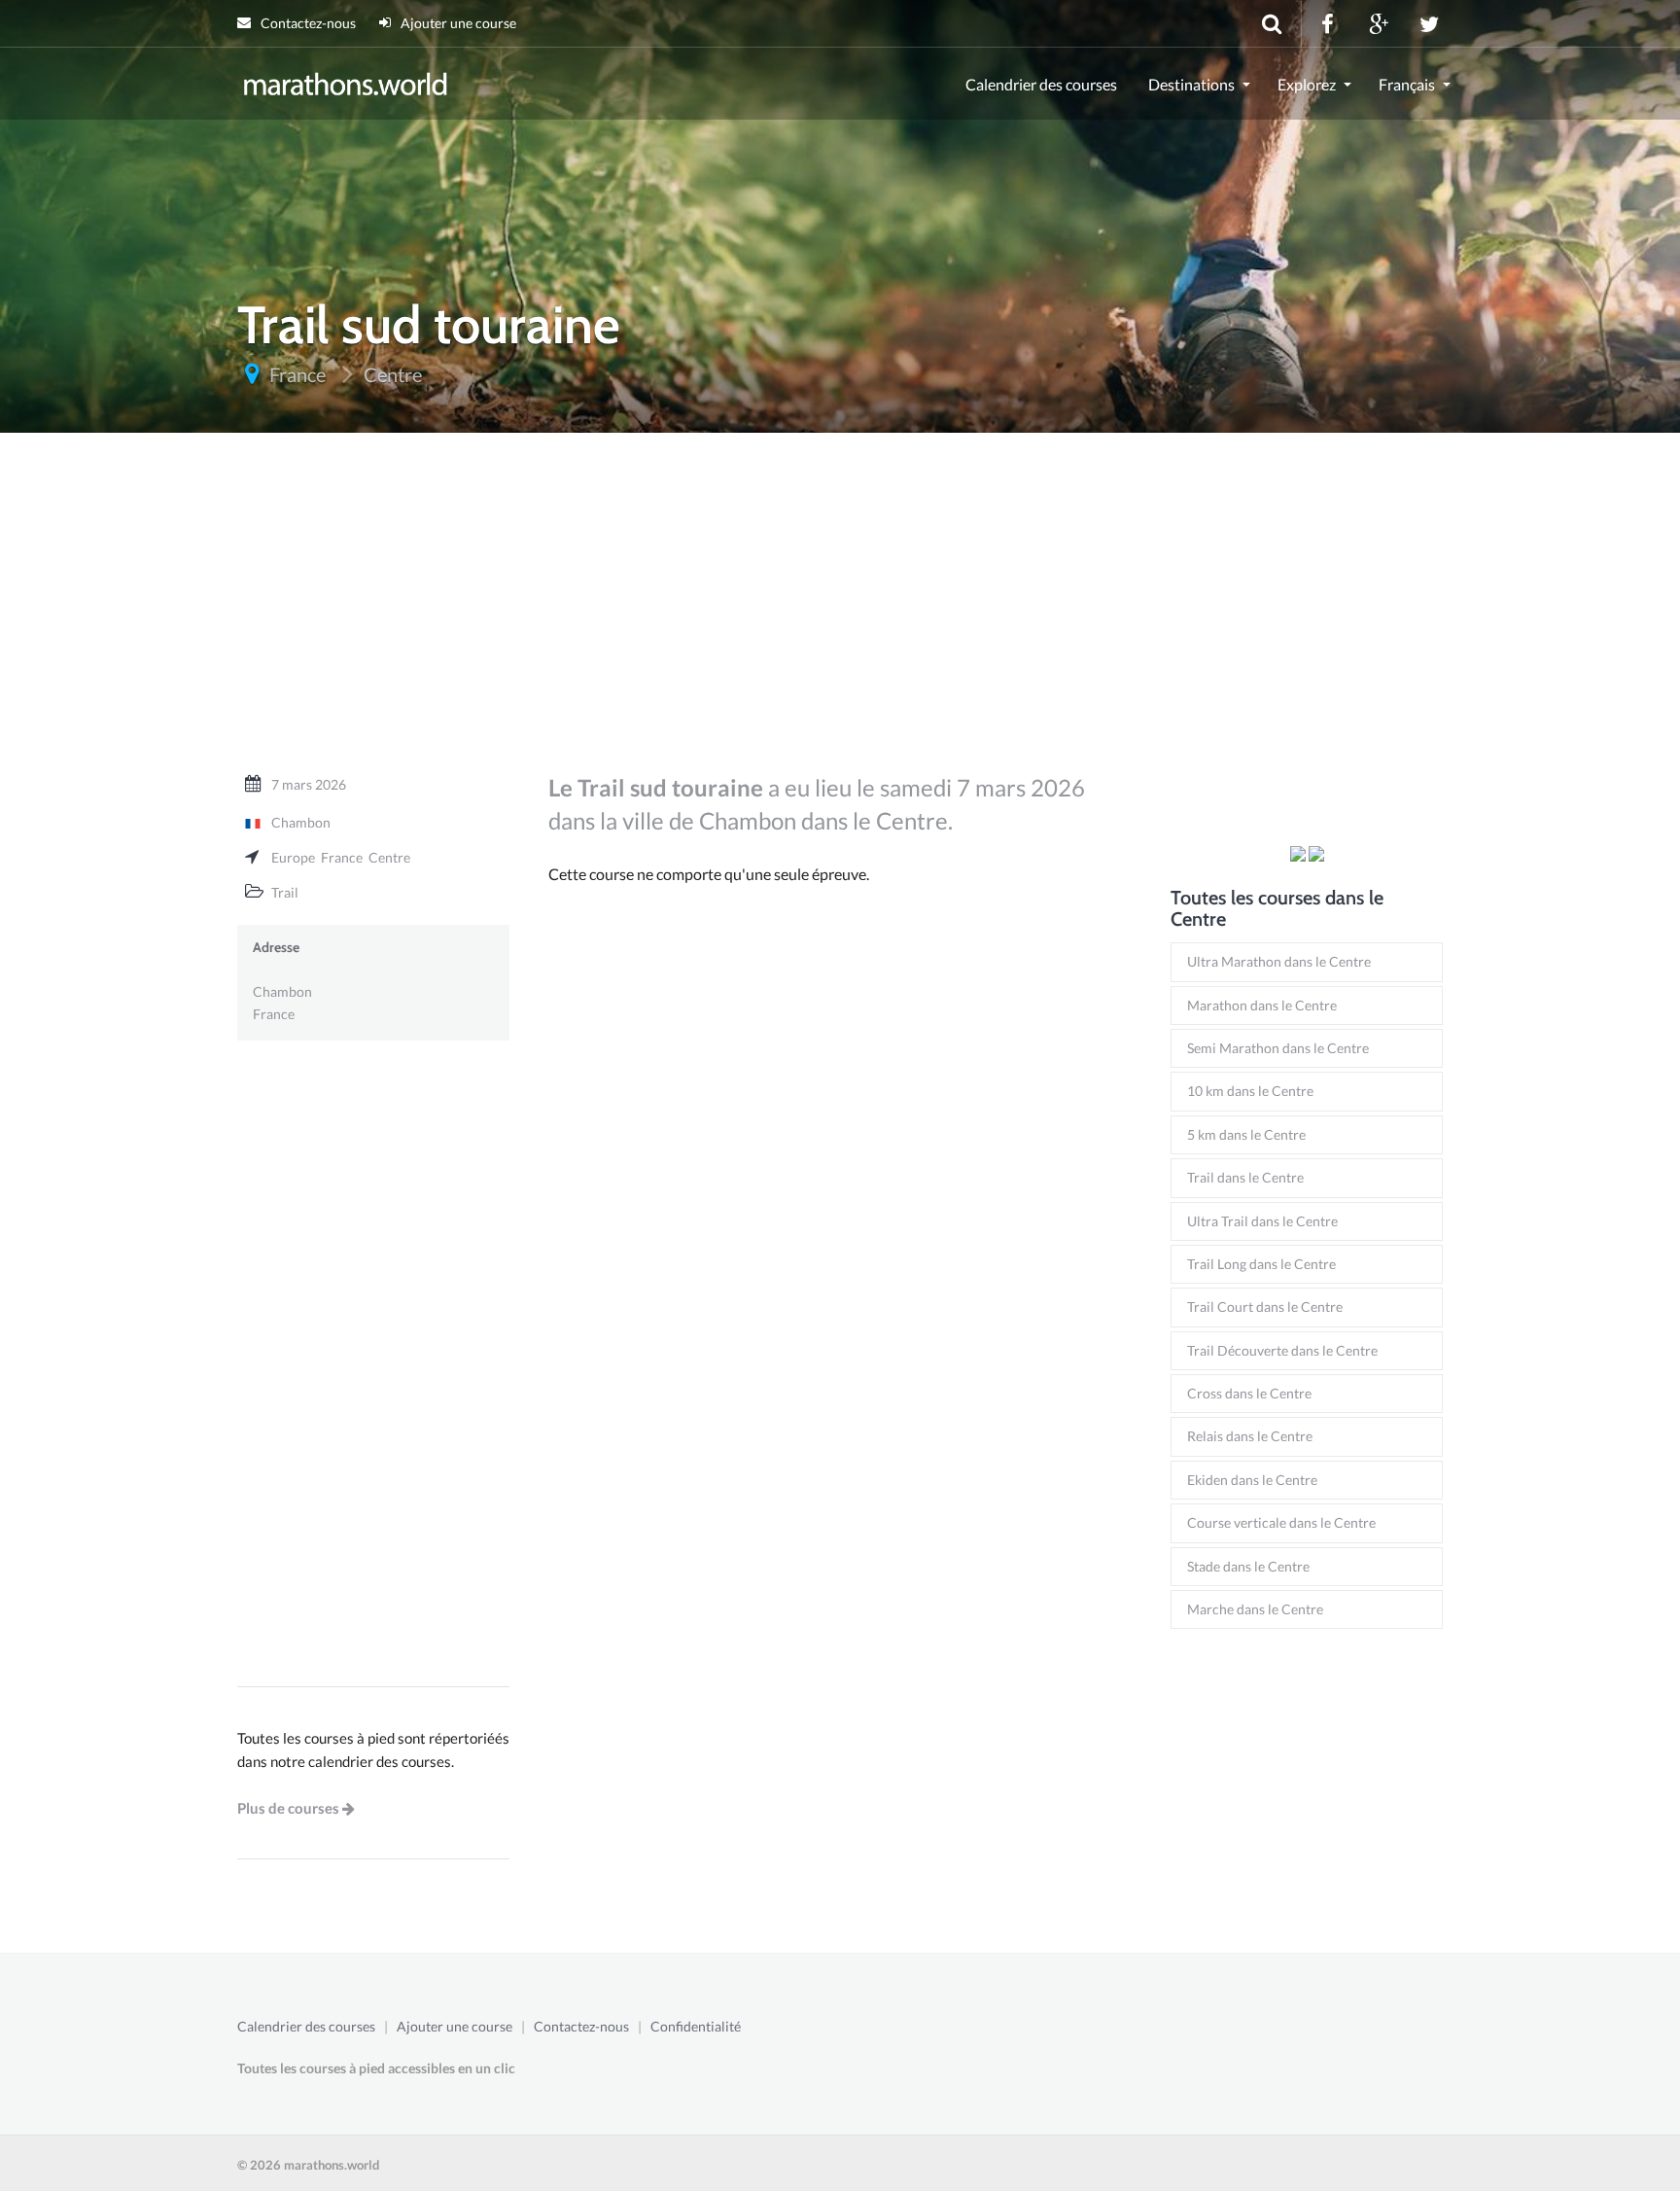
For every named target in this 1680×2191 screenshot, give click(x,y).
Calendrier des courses (1041, 84)
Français (1407, 84)
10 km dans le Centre (1250, 1091)
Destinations (1191, 84)
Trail (285, 892)
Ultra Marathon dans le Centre (1279, 961)
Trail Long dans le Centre (1261, 1264)
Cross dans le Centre (1249, 1393)
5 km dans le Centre (1246, 1134)
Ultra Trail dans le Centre (1262, 1221)
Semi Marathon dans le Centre (1278, 1048)
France (342, 857)
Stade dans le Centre (1248, 1566)
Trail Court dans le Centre (1265, 1307)
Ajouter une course (457, 23)
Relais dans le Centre (1250, 1436)
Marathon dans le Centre (1262, 1005)
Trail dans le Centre (1245, 1177)
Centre (389, 857)
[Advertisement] (840, 612)
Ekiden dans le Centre (1252, 1480)
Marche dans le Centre (1255, 1609)
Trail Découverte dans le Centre (1282, 1350)
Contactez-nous (307, 23)
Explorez (1307, 84)
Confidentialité (696, 2026)
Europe (293, 857)
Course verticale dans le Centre (1281, 1522)
